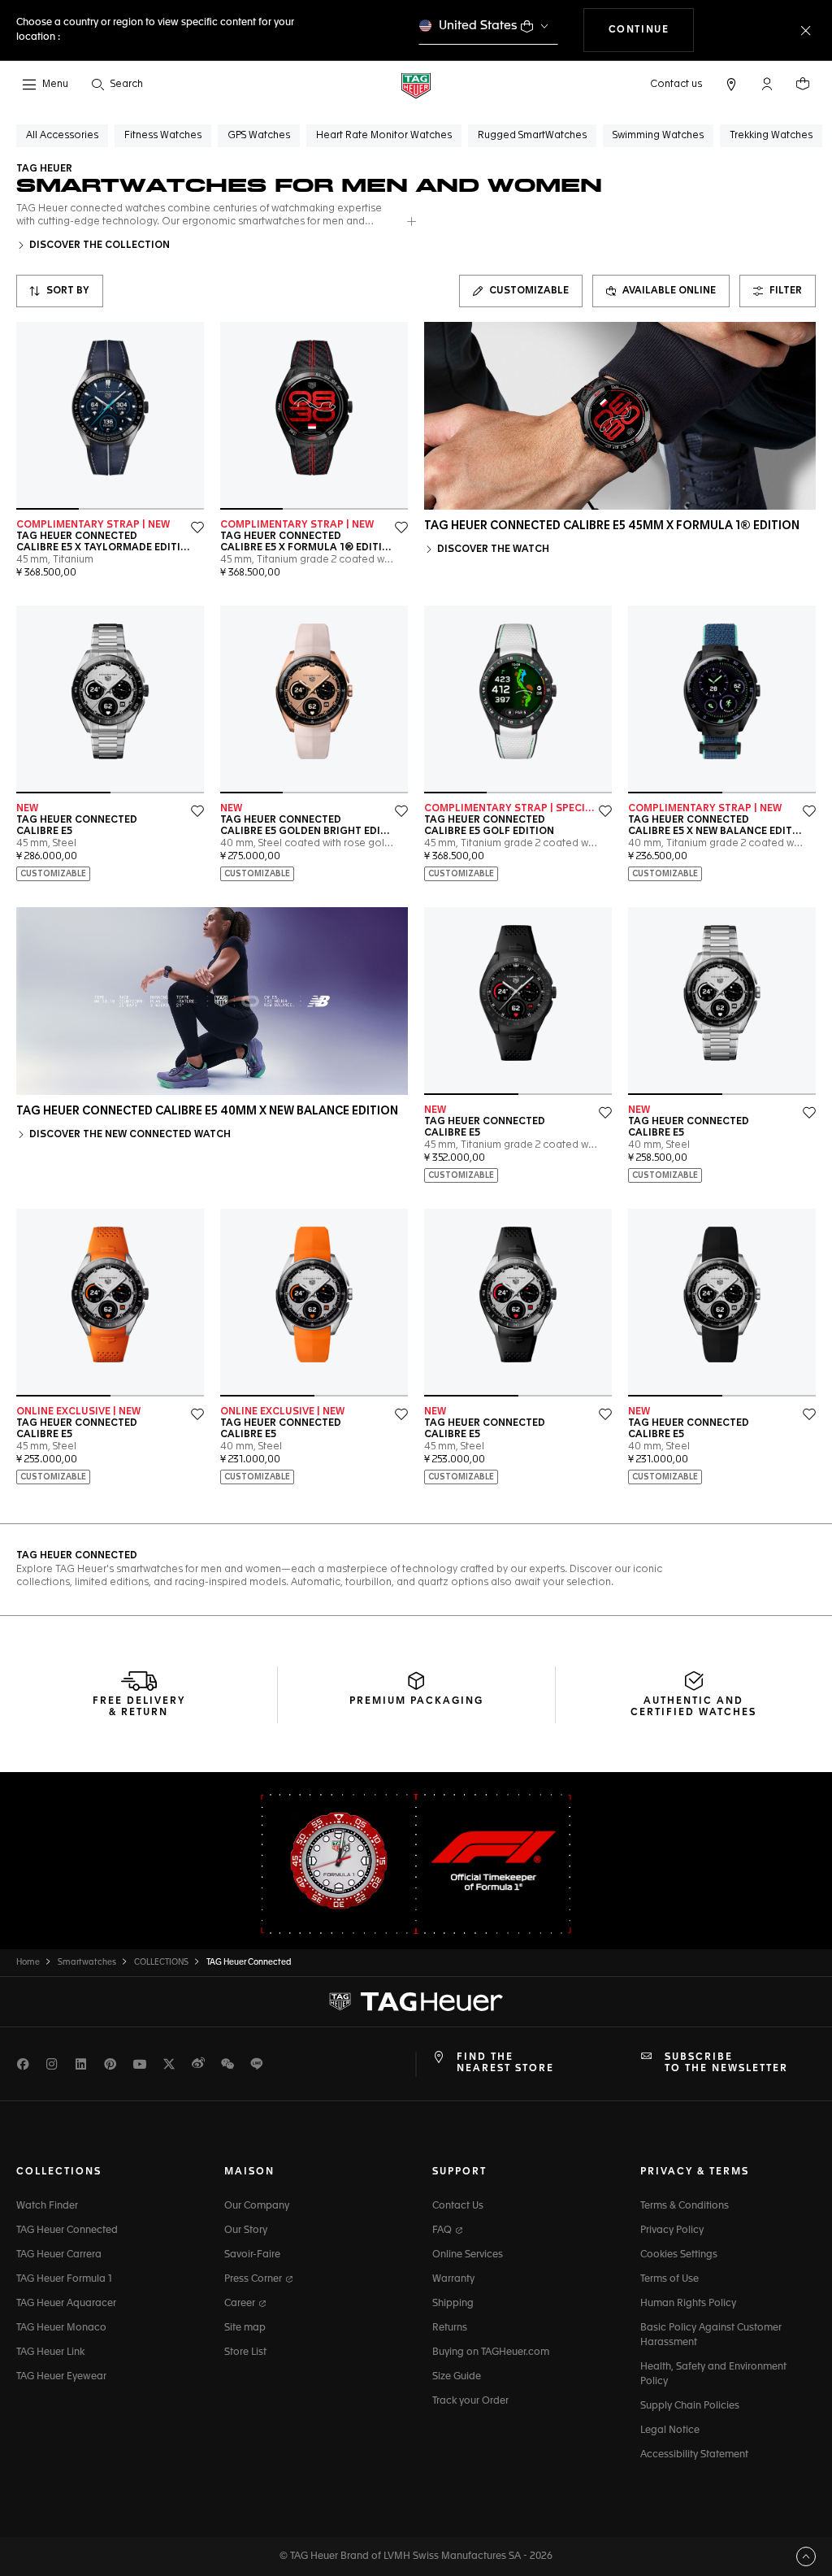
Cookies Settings (679, 2255)
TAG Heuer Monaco (61, 2328)
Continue (652, 30)
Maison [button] (249, 2172)
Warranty (453, 2279)
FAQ (443, 2231)
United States (478, 26)
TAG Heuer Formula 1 (64, 2279)
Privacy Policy (672, 2231)
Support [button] (459, 2172)
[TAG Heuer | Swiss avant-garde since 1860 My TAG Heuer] (416, 2001)
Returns (450, 2328)
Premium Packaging (416, 1701)
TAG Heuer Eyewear (61, 2377)
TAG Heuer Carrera (59, 2255)
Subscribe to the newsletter (726, 2063)
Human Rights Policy (688, 2304)
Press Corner (254, 2279)
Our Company (257, 2206)
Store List (245, 2352)
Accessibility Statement (694, 2455)
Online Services (468, 2255)
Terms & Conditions (685, 2206)
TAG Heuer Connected (67, 2231)
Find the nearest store (505, 2063)
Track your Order (470, 2401)
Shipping (453, 2304)
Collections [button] (59, 2172)
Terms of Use (669, 2279)
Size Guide (457, 2377)
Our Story (246, 2231)
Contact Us (458, 2206)
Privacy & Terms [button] (695, 2172)
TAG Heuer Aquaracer (66, 2304)
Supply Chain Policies (690, 2406)
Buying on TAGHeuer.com (491, 2352)
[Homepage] (416, 85)
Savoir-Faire (252, 2255)
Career (241, 2304)
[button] (767, 84)
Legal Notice (670, 2430)
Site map (245, 2328)
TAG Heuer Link (50, 2352)
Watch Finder (47, 2206)
